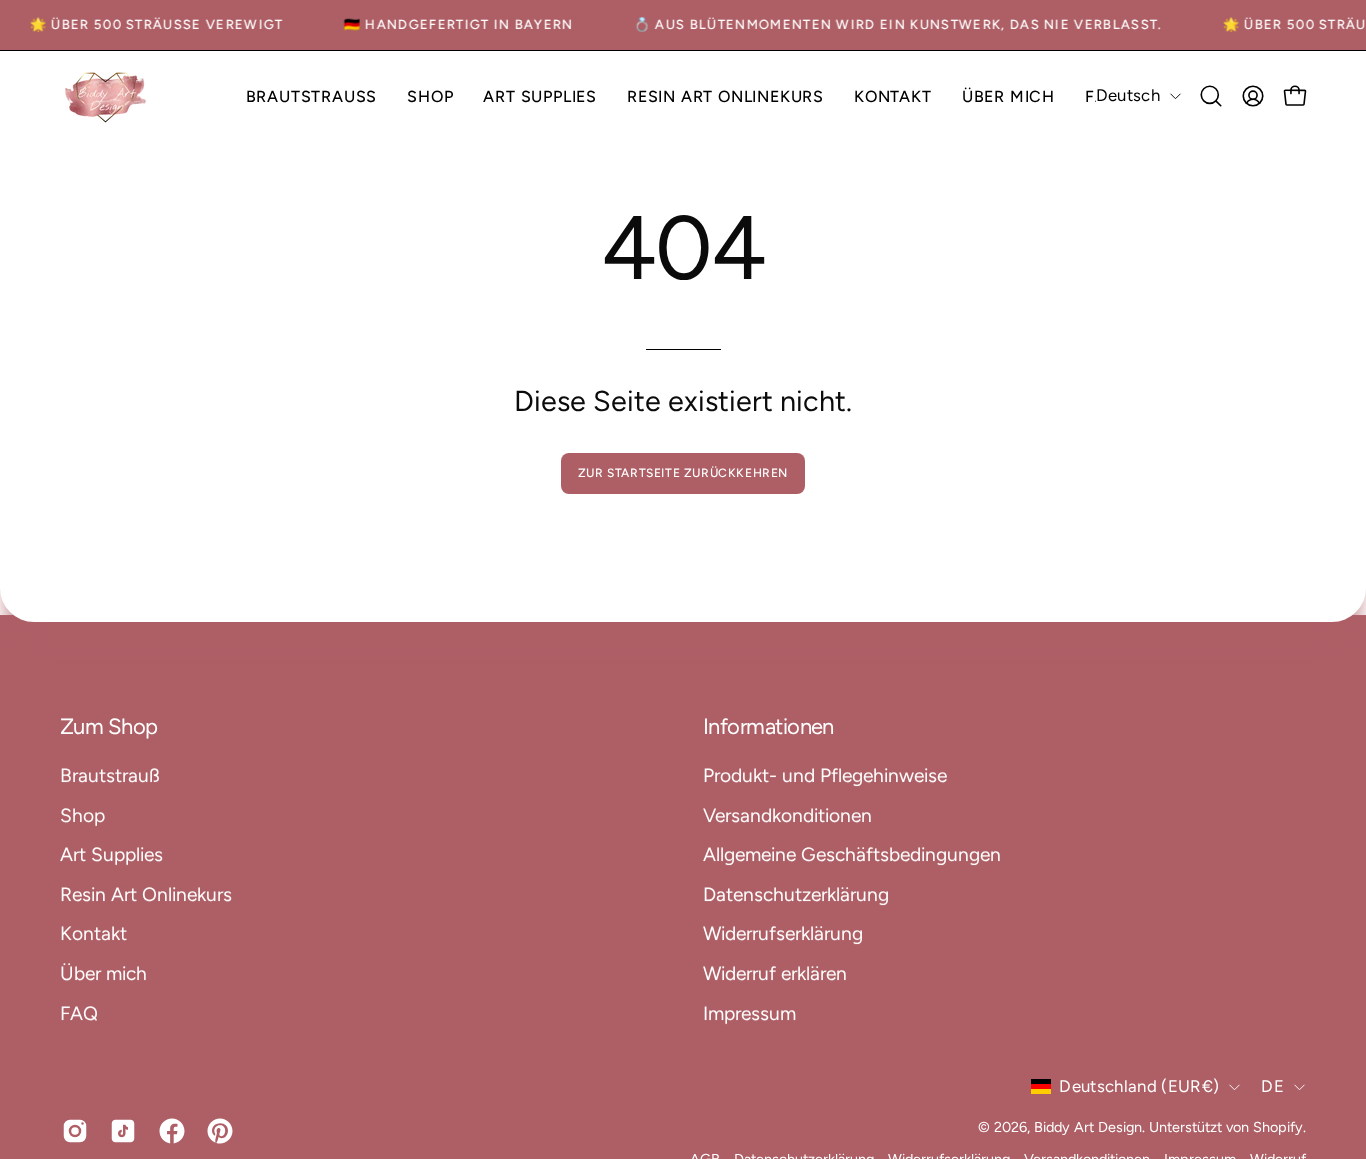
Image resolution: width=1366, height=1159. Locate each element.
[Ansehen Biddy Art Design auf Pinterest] (216, 1131)
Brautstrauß (110, 775)
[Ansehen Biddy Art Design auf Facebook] (168, 1131)
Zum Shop (109, 726)
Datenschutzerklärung (796, 893)
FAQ (79, 1012)
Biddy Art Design (1088, 1127)
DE (1272, 1086)
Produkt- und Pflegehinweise (825, 775)
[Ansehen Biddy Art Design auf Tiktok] (119, 1131)
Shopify (1278, 1127)
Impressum (749, 1012)
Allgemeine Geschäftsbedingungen (852, 854)
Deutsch (1128, 95)
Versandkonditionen (787, 814)
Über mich (103, 973)
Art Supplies (111, 854)
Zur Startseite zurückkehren (683, 473)
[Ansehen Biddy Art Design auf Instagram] (71, 1131)
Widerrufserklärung (783, 933)
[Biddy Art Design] (105, 96)
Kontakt (93, 933)
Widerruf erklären (775, 973)
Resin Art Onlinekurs (146, 893)
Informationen (768, 726)
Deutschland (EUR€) (1139, 1086)
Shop (82, 814)
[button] (430, 96)
